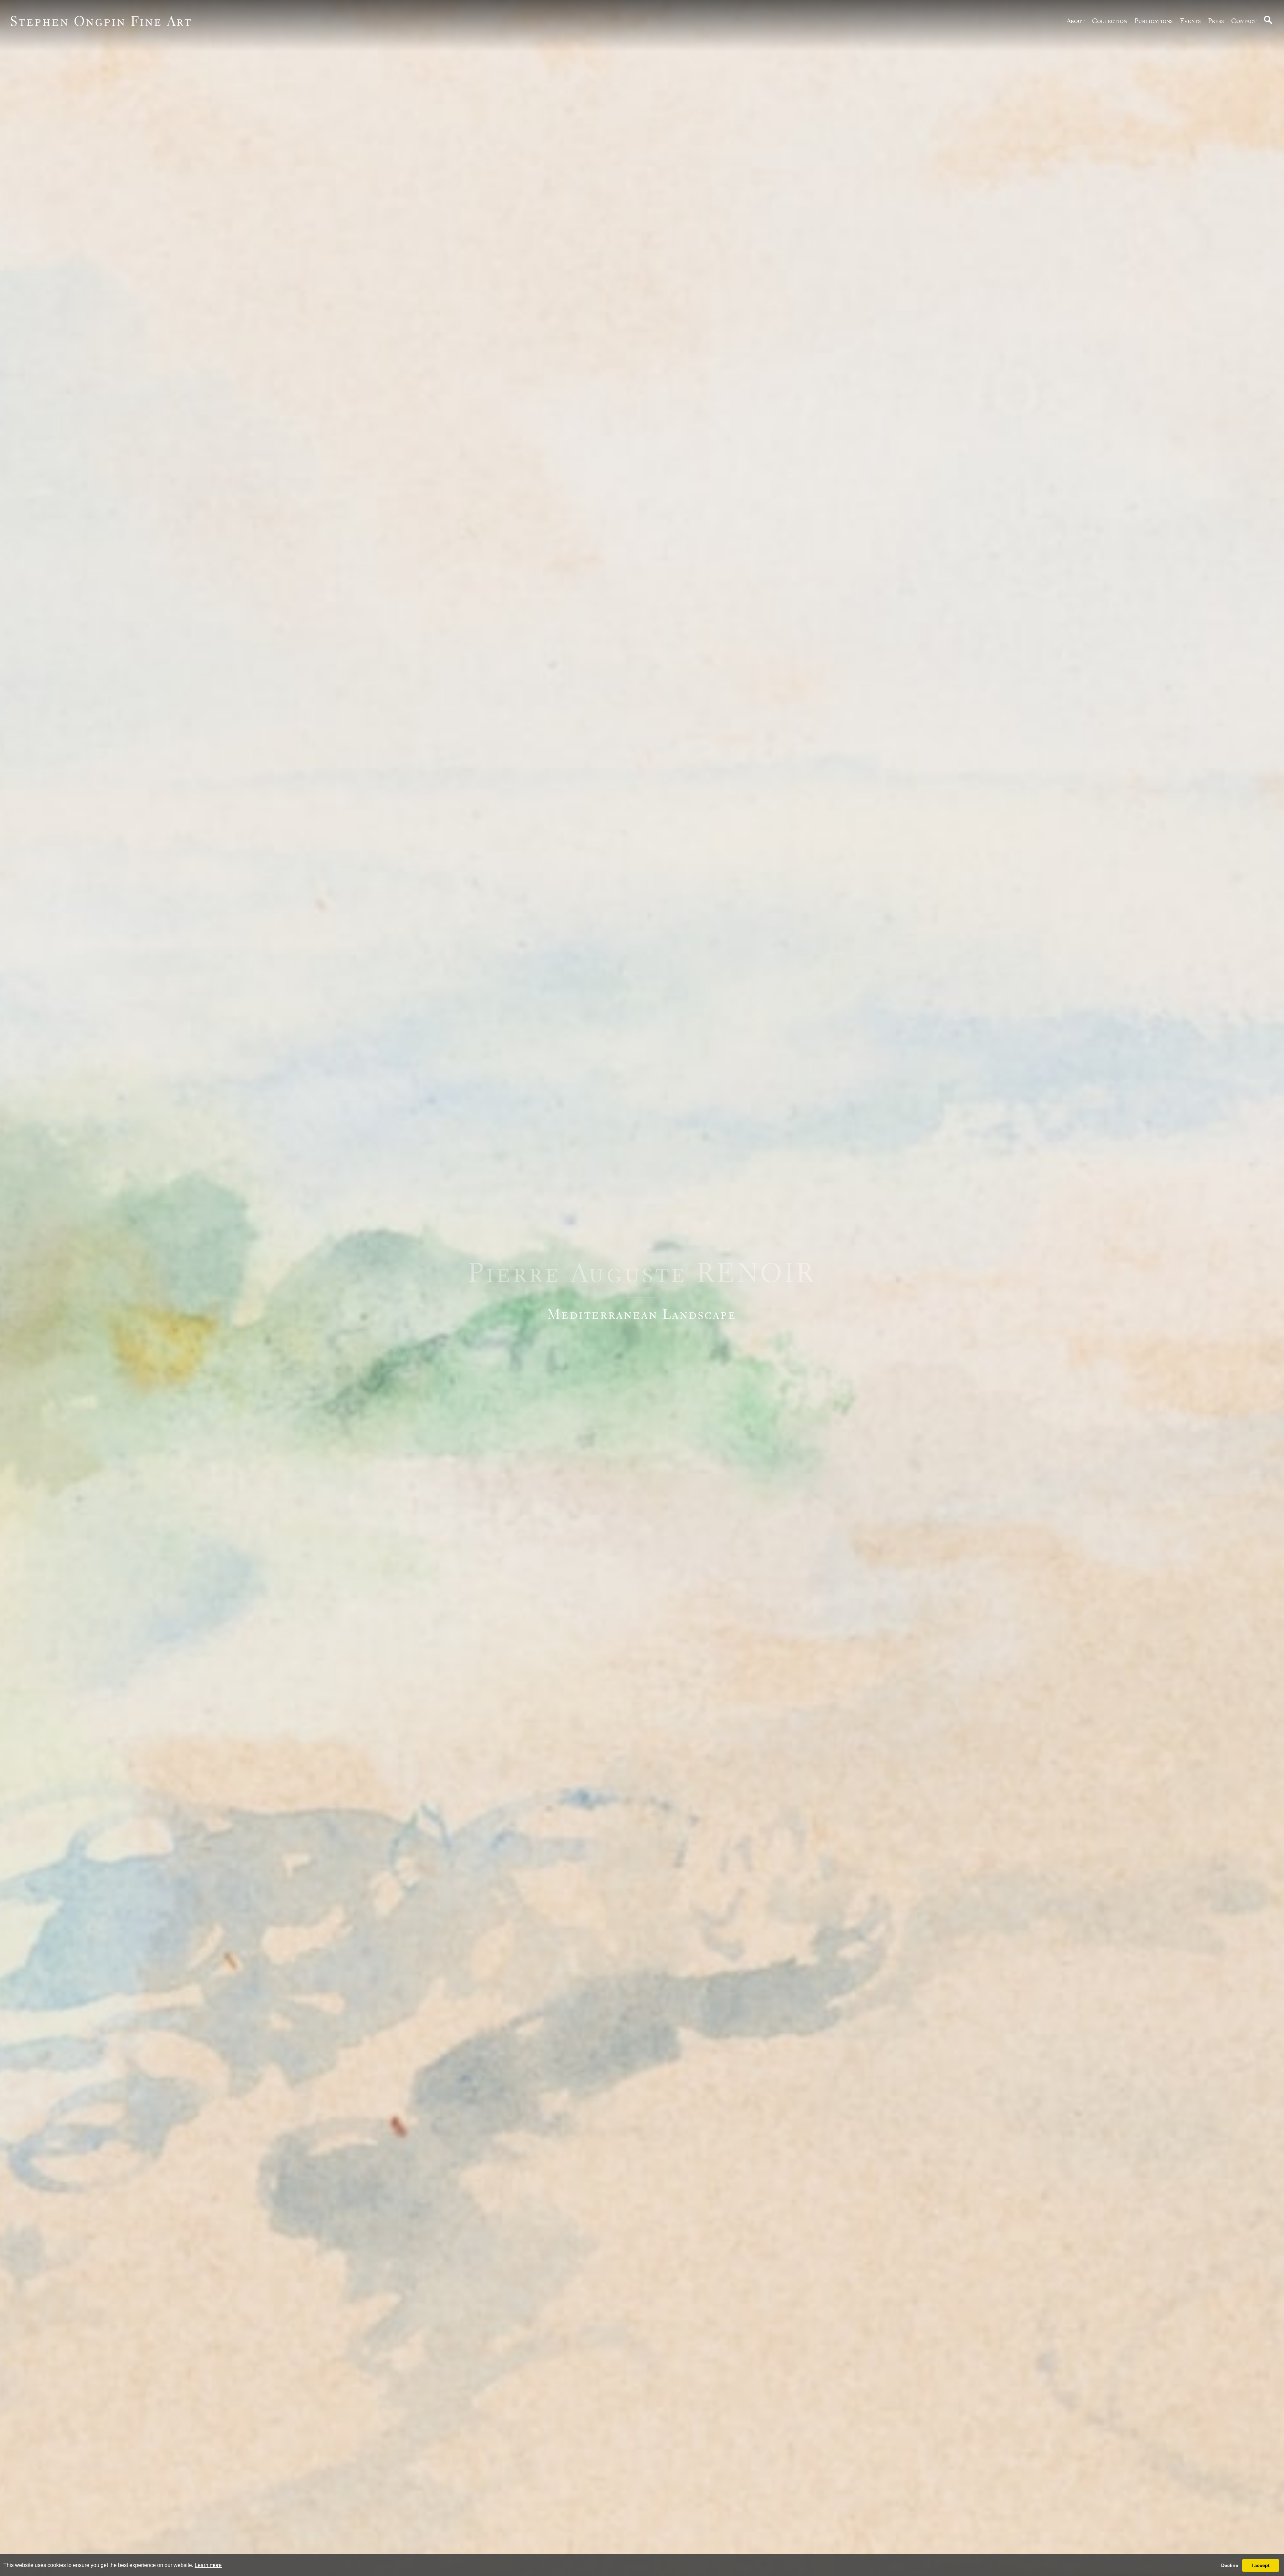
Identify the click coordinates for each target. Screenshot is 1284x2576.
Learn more (208, 2565)
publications (1154, 21)
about (1076, 21)
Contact (1244, 21)
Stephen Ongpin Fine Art (101, 21)
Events (1190, 21)
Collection (1110, 21)
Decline (1230, 2565)
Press (1216, 21)
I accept (1261, 2565)
